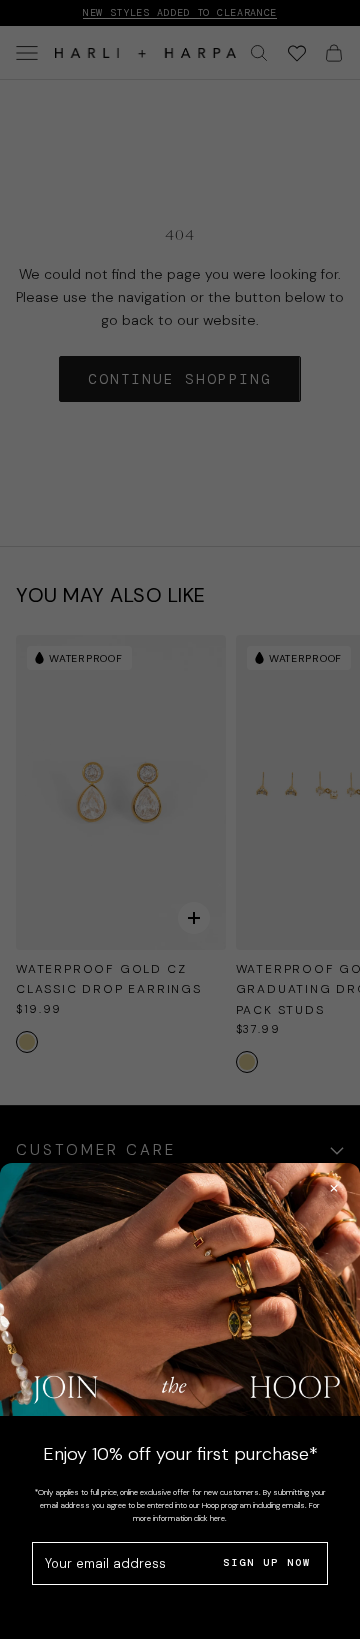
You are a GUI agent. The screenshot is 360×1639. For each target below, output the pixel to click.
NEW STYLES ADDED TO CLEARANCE (180, 12)
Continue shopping (180, 379)
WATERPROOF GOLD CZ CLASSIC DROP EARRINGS (109, 979)
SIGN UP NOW (267, 1562)
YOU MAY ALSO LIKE (111, 595)
